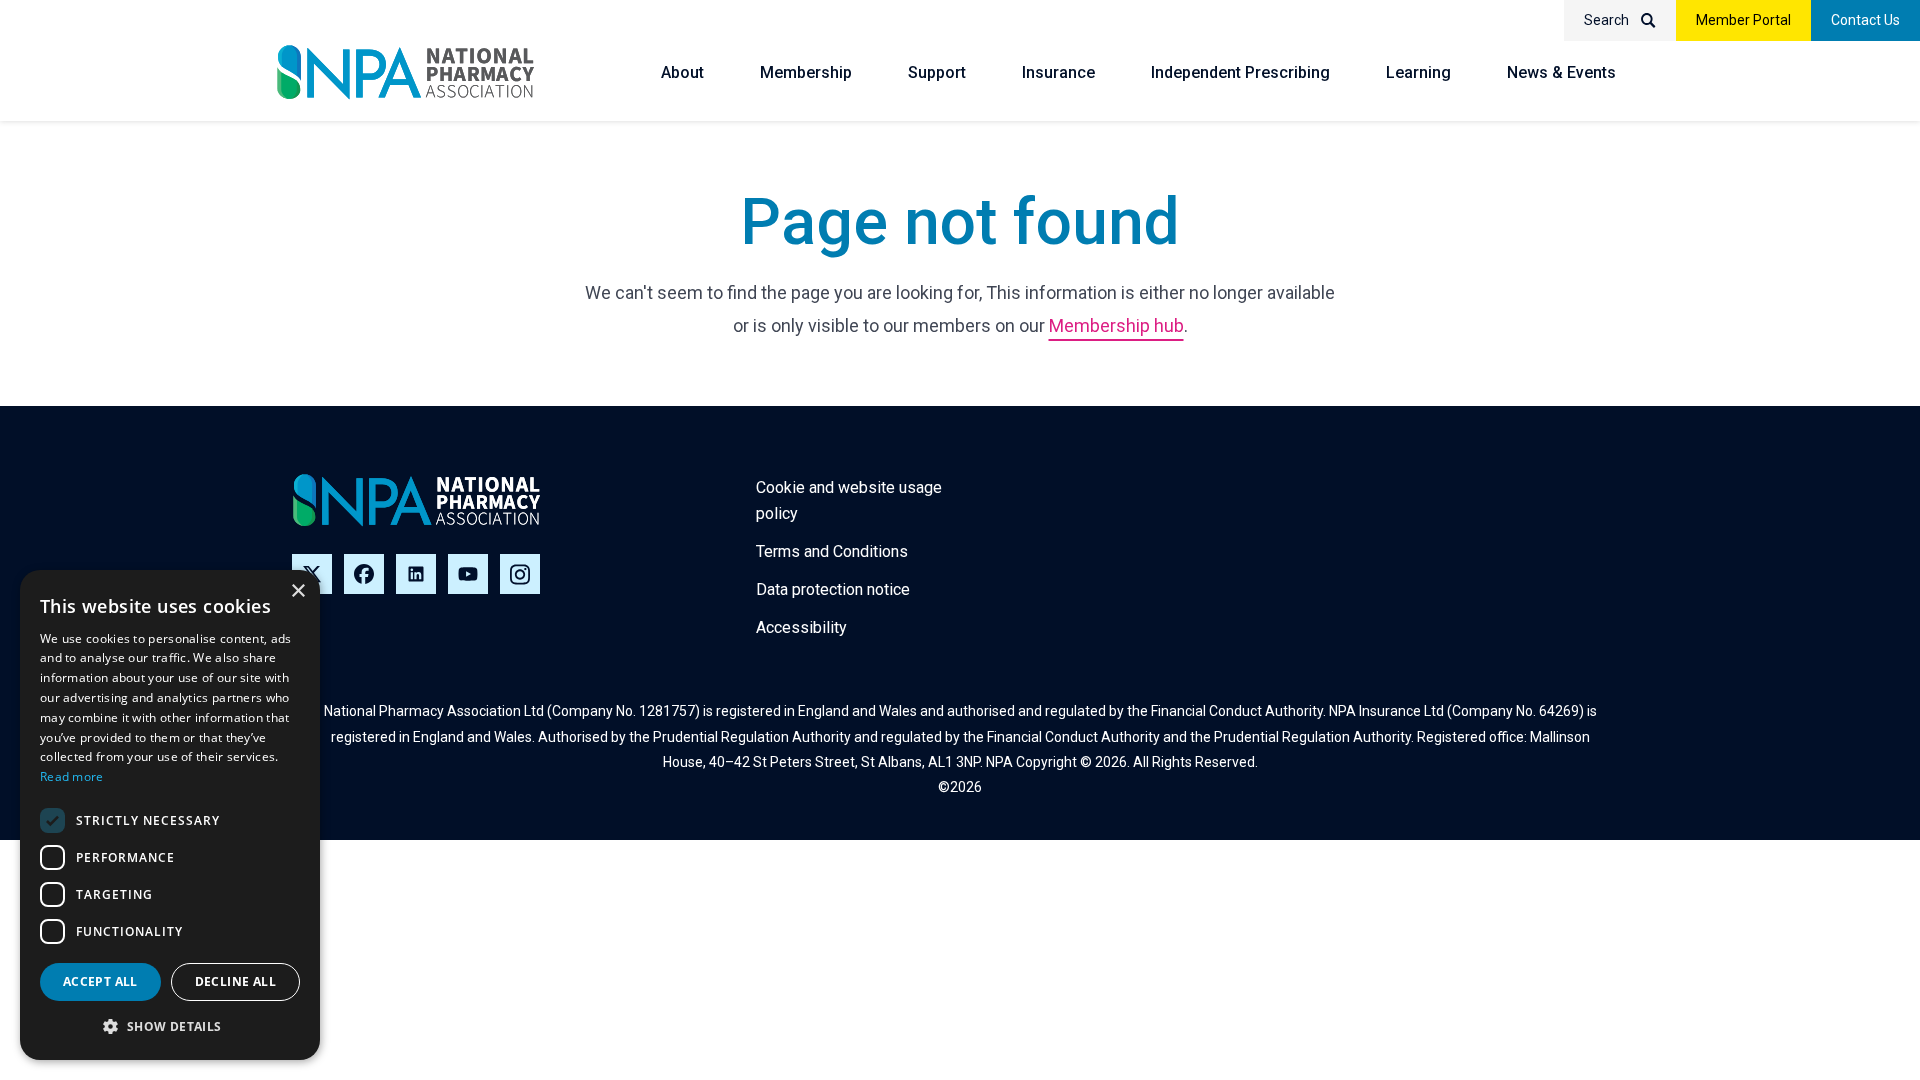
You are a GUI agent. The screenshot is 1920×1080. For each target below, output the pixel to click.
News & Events (1561, 72)
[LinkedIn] (416, 574)
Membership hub (1116, 325)
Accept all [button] (100, 981)
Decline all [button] (235, 981)
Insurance (1058, 72)
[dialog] (170, 815)
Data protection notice (833, 589)
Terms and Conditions (832, 551)
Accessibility (801, 627)
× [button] (297, 591)
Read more (72, 776)
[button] (170, 1027)
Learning (1418, 72)
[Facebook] (364, 574)
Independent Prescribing (1240, 72)
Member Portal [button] (1743, 20)
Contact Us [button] (1865, 20)
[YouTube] (468, 574)
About (682, 72)
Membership (806, 72)
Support (937, 72)
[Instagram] (520, 574)
